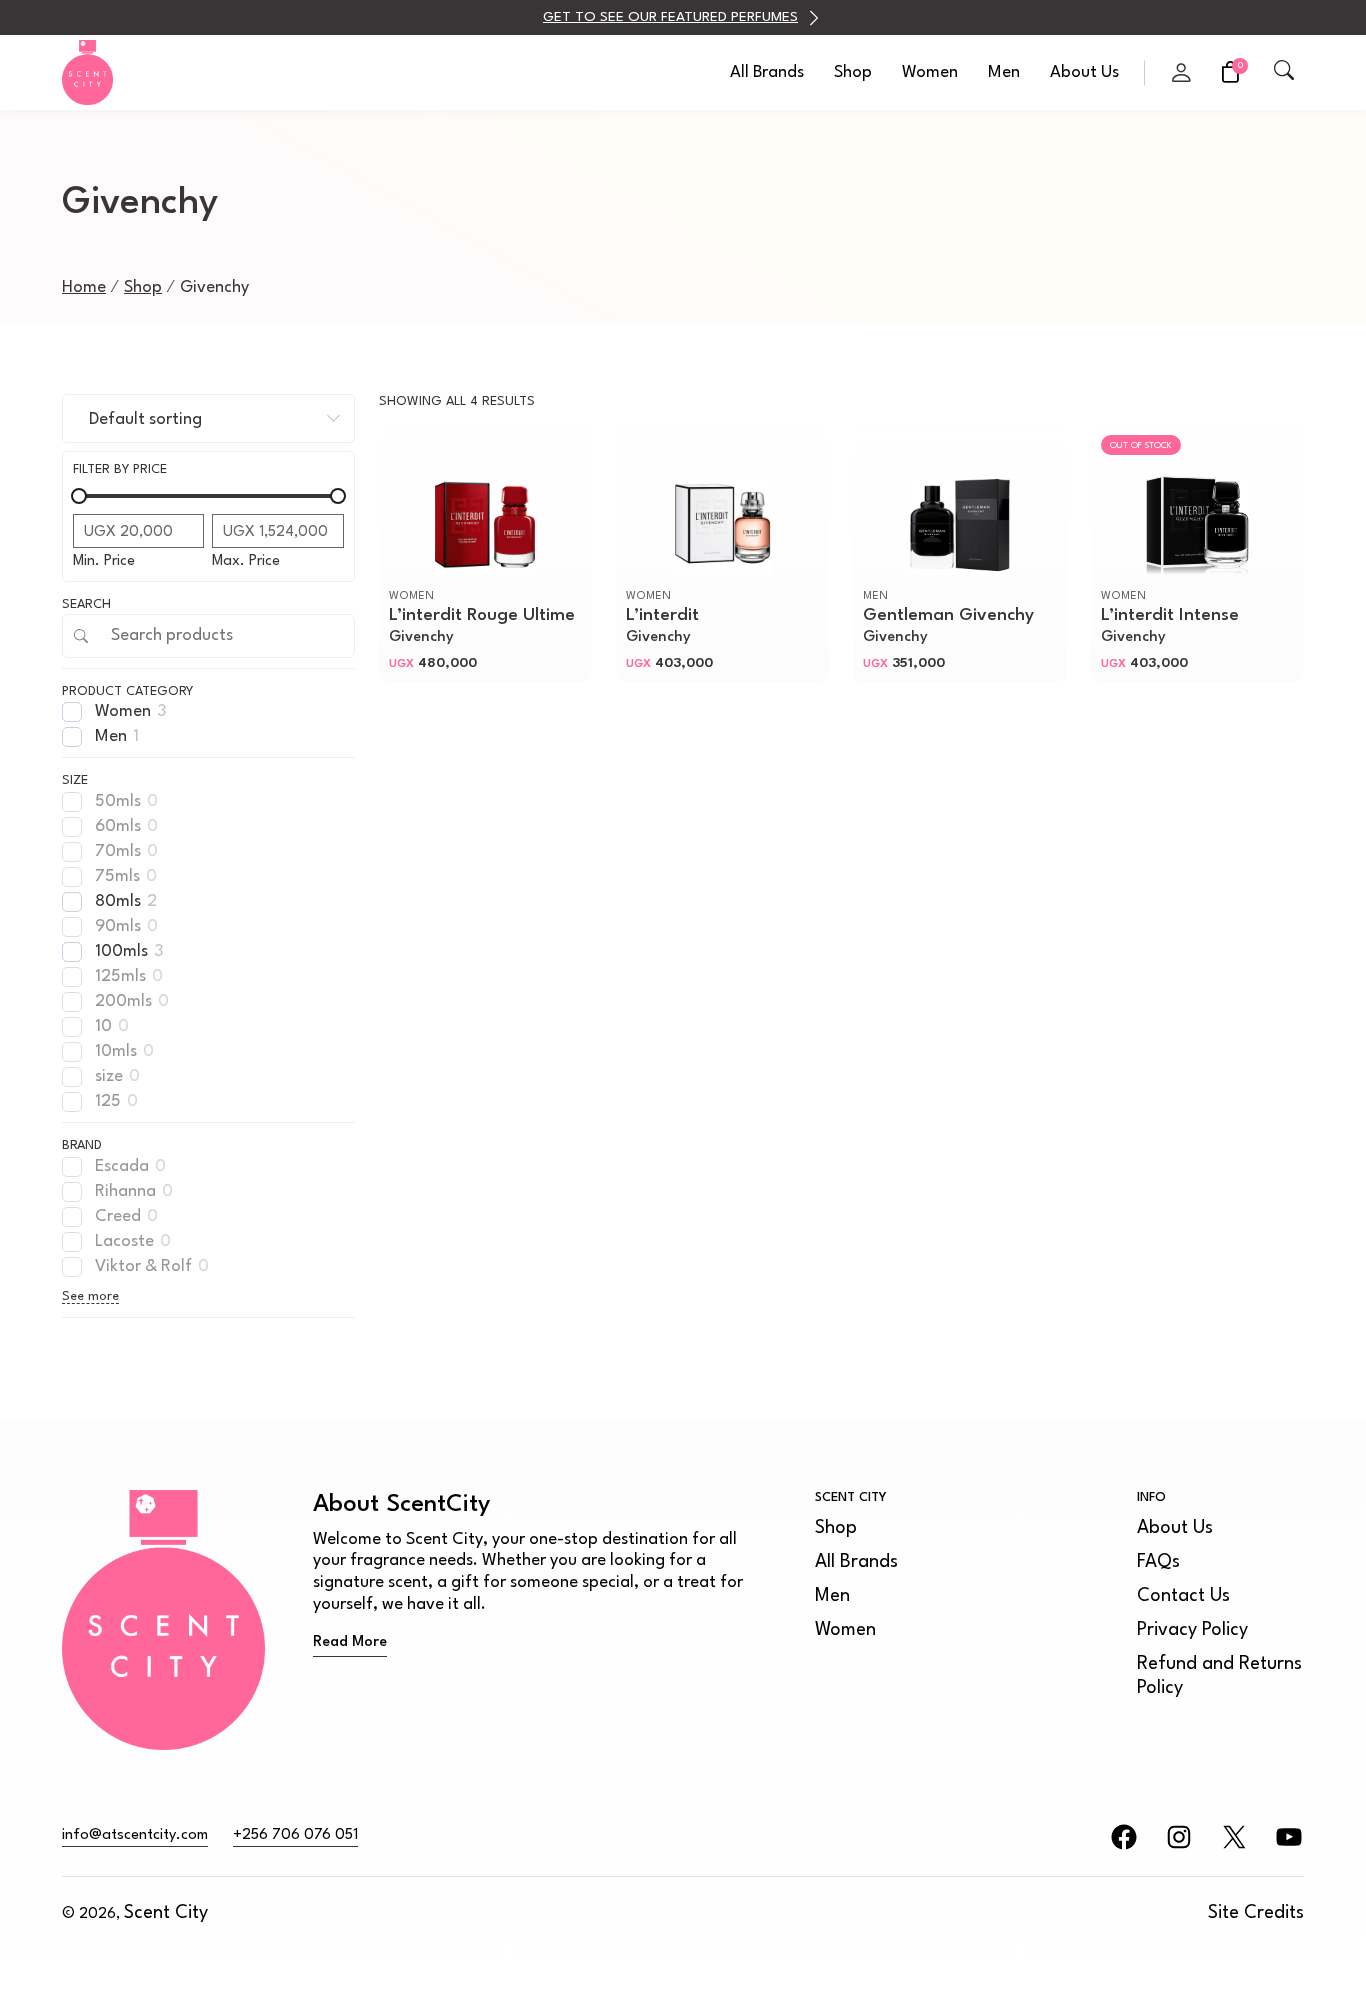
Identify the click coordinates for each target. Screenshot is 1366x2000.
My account (1181, 70)
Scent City (166, 1913)
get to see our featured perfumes (670, 17)
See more (90, 1296)
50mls (118, 801)
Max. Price (246, 561)
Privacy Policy (1192, 1630)
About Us (1084, 72)
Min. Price (104, 561)
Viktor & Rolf (143, 1266)
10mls (116, 1051)
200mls (123, 1001)
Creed (118, 1216)
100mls (121, 951)
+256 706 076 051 (295, 1835)
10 (103, 1026)
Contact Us (1183, 1596)
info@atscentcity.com (135, 1835)
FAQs (1158, 1562)
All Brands (767, 72)
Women (930, 72)
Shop (853, 72)
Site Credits (1256, 1913)
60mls (118, 826)
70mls (118, 851)
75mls (117, 876)
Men (1004, 72)
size (109, 1076)
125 (108, 1101)
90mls (118, 926)
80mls (118, 901)
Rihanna (125, 1191)
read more (350, 1642)
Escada (122, 1166)
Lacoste (124, 1241)
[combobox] (208, 419)
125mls (120, 976)
